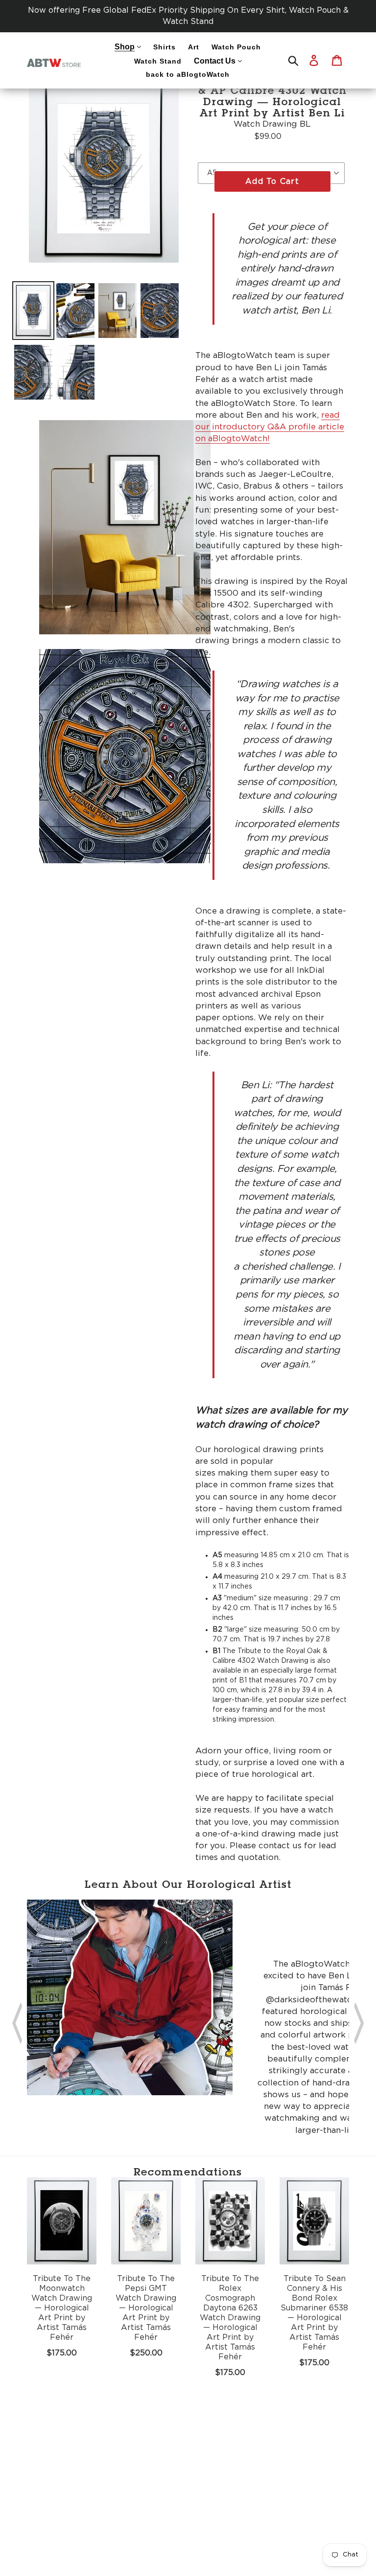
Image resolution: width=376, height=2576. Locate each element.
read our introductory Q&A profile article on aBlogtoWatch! (270, 427)
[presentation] (17, 2020)
